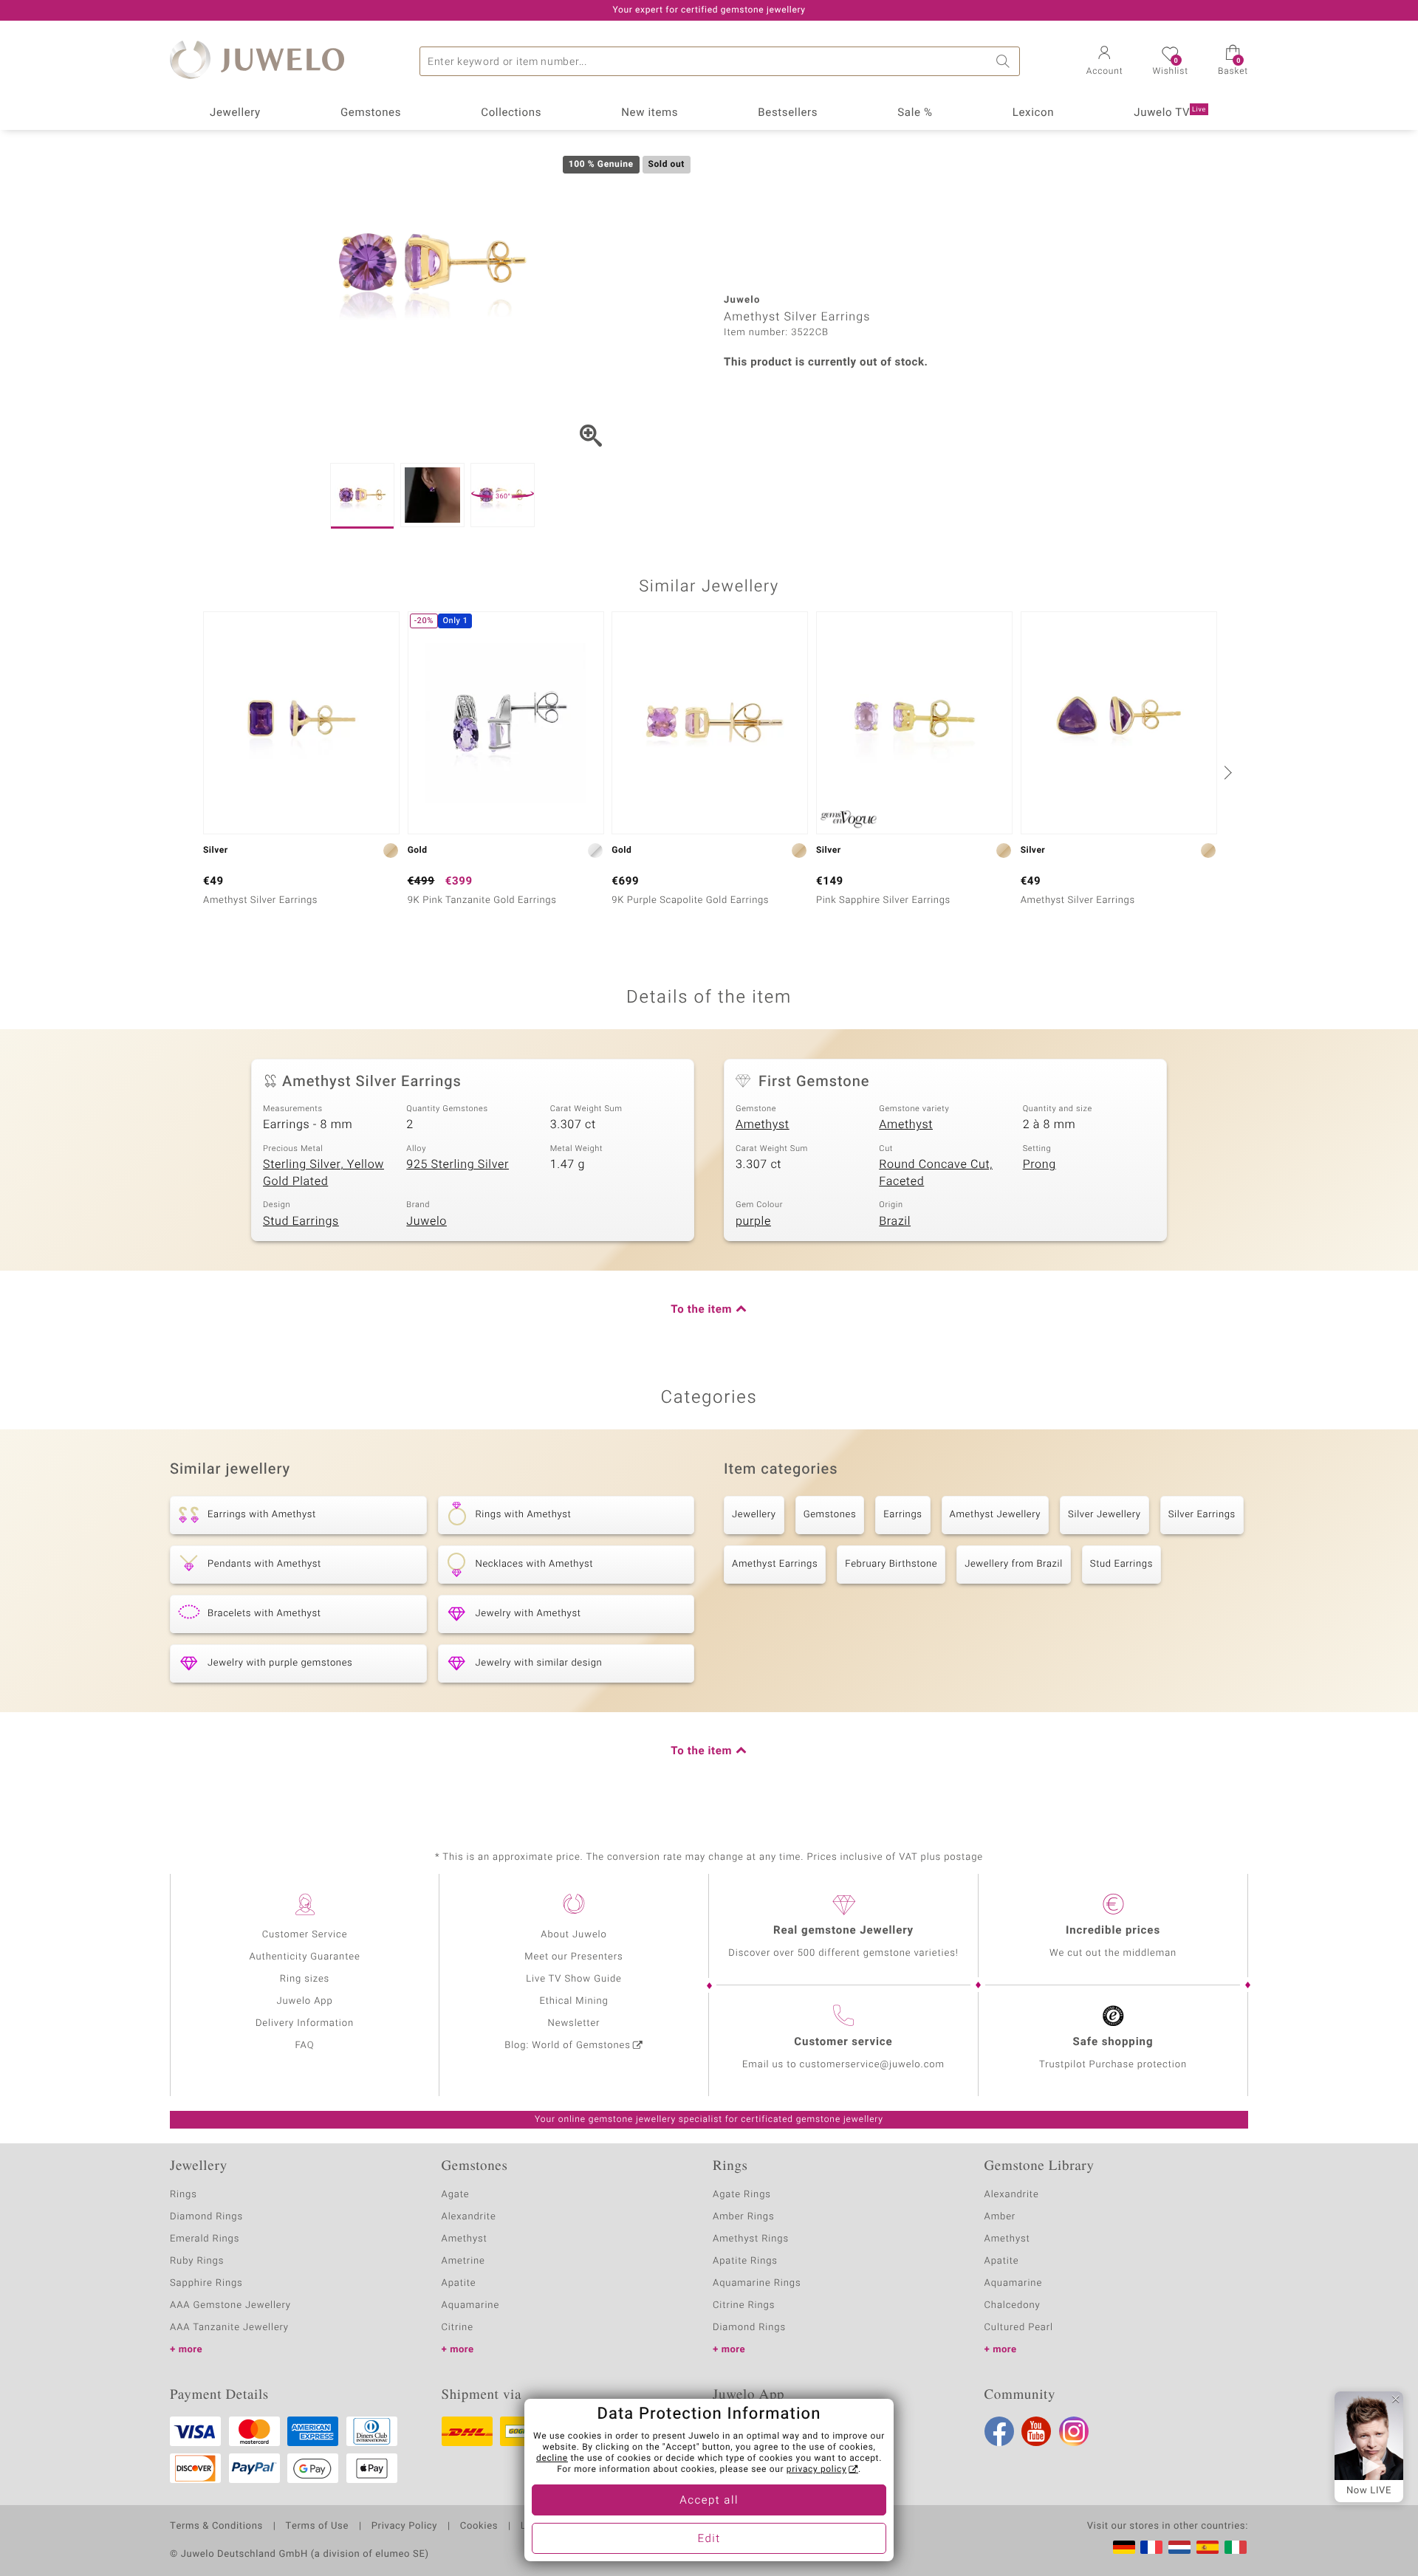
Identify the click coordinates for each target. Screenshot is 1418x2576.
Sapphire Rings (206, 2283)
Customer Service (305, 1935)
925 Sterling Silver (458, 1164)
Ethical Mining (573, 2001)
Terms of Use (317, 2527)
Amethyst (763, 1124)
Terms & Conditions (216, 2527)
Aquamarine (471, 2305)
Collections (511, 113)
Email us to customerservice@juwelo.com (843, 2065)
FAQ (305, 2046)
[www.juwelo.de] (1124, 2547)
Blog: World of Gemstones (568, 2046)
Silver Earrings (1202, 1515)
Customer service (843, 2042)
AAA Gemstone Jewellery (230, 2305)
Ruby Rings (197, 2261)
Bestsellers (788, 113)
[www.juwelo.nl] (1179, 2547)
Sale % (915, 113)
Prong (1039, 1164)
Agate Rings (742, 2195)
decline (552, 2459)
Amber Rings (744, 2217)
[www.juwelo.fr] (1151, 2547)
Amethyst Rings (751, 2239)
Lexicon (1034, 113)
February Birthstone (891, 1564)
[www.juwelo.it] (1236, 2547)
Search (1005, 61)
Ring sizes (305, 1979)
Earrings (902, 1515)
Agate (456, 2195)
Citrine (458, 2328)
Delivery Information (305, 2023)
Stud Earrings (301, 1221)
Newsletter (574, 2023)
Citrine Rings (744, 2305)
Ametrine (463, 2261)
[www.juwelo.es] (1208, 2547)
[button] (1105, 62)
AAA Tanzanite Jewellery (229, 2328)
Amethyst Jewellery (996, 1515)
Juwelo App (304, 2001)
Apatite (459, 2283)
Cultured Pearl (1019, 2328)
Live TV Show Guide (574, 1979)
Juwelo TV (1170, 113)
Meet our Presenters (573, 1957)
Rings (184, 2195)
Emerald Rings (205, 2239)
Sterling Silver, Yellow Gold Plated (323, 1173)
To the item (701, 1310)
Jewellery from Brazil (1014, 1564)
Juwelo (427, 1221)
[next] (1226, 772)
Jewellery (235, 113)
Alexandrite (469, 2217)
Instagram (1074, 2431)
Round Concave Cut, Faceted (936, 1173)
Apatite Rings (745, 2261)
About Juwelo (573, 1935)
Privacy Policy (404, 2527)
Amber (1000, 2217)
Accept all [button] (709, 2501)
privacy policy (817, 2470)
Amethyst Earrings (775, 1564)
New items (650, 113)
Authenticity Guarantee (304, 1957)
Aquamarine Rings (757, 2283)
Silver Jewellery (1104, 1515)
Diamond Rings (206, 2217)
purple (753, 1221)
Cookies (479, 2527)
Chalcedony (1013, 2305)
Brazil (895, 1221)
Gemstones (371, 113)
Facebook (999, 2431)
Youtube (1036, 2431)
